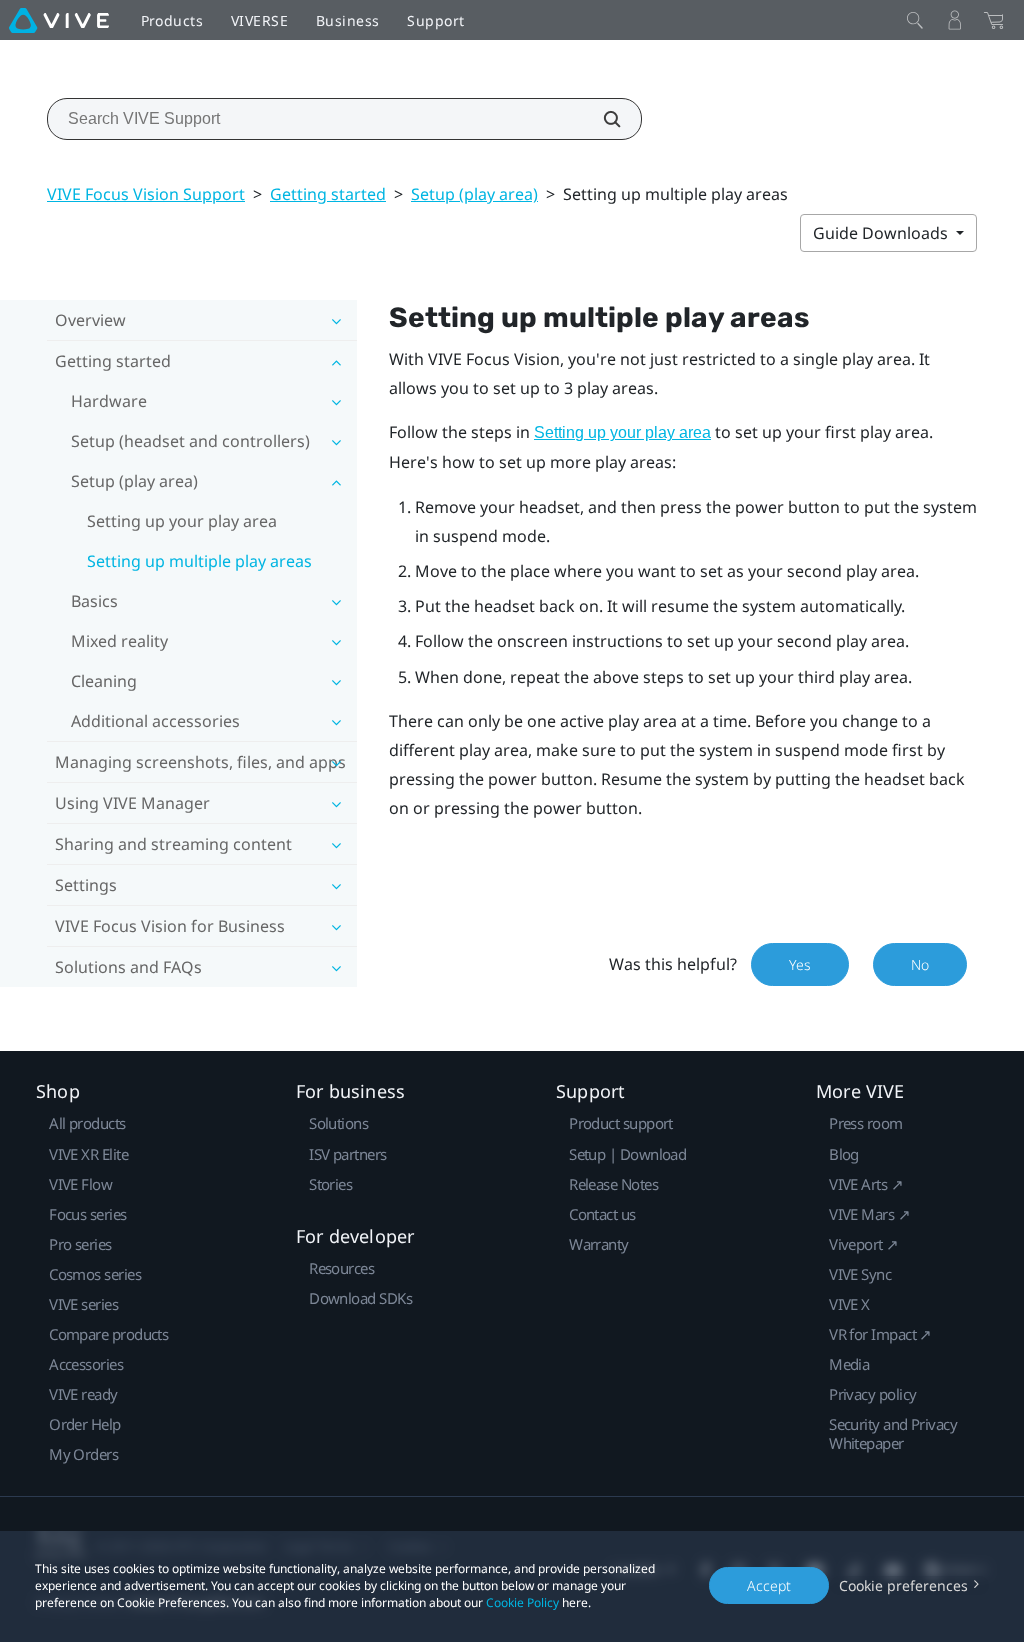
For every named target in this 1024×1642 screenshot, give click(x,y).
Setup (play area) (474, 194)
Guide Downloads (882, 233)
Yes (800, 964)
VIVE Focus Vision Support (146, 194)
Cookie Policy (522, 1602)
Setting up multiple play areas (199, 561)
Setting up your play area (182, 521)
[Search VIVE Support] (601, 119)
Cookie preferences (903, 1585)
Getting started (328, 194)
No (920, 964)
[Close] (915, 20)
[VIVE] (59, 20)
